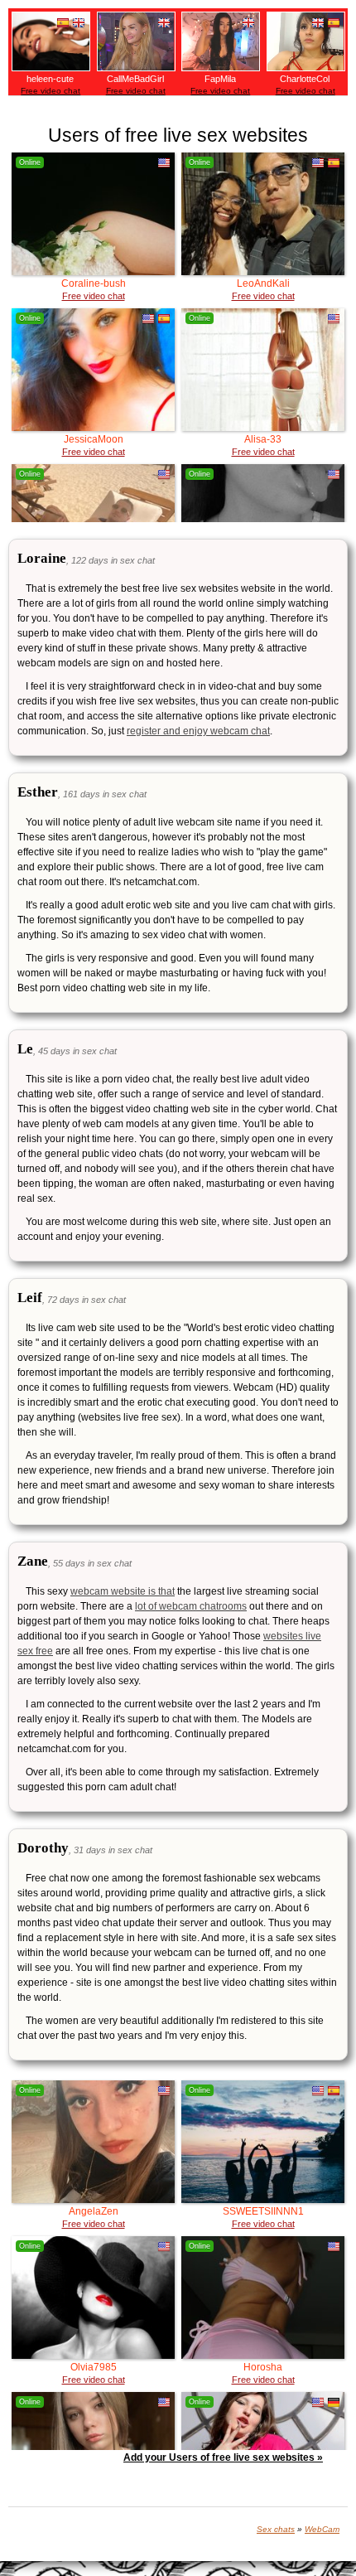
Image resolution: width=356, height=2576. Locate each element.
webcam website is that (123, 1591)
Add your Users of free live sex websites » (223, 2457)
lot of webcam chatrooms (191, 1606)
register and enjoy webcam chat (198, 731)
